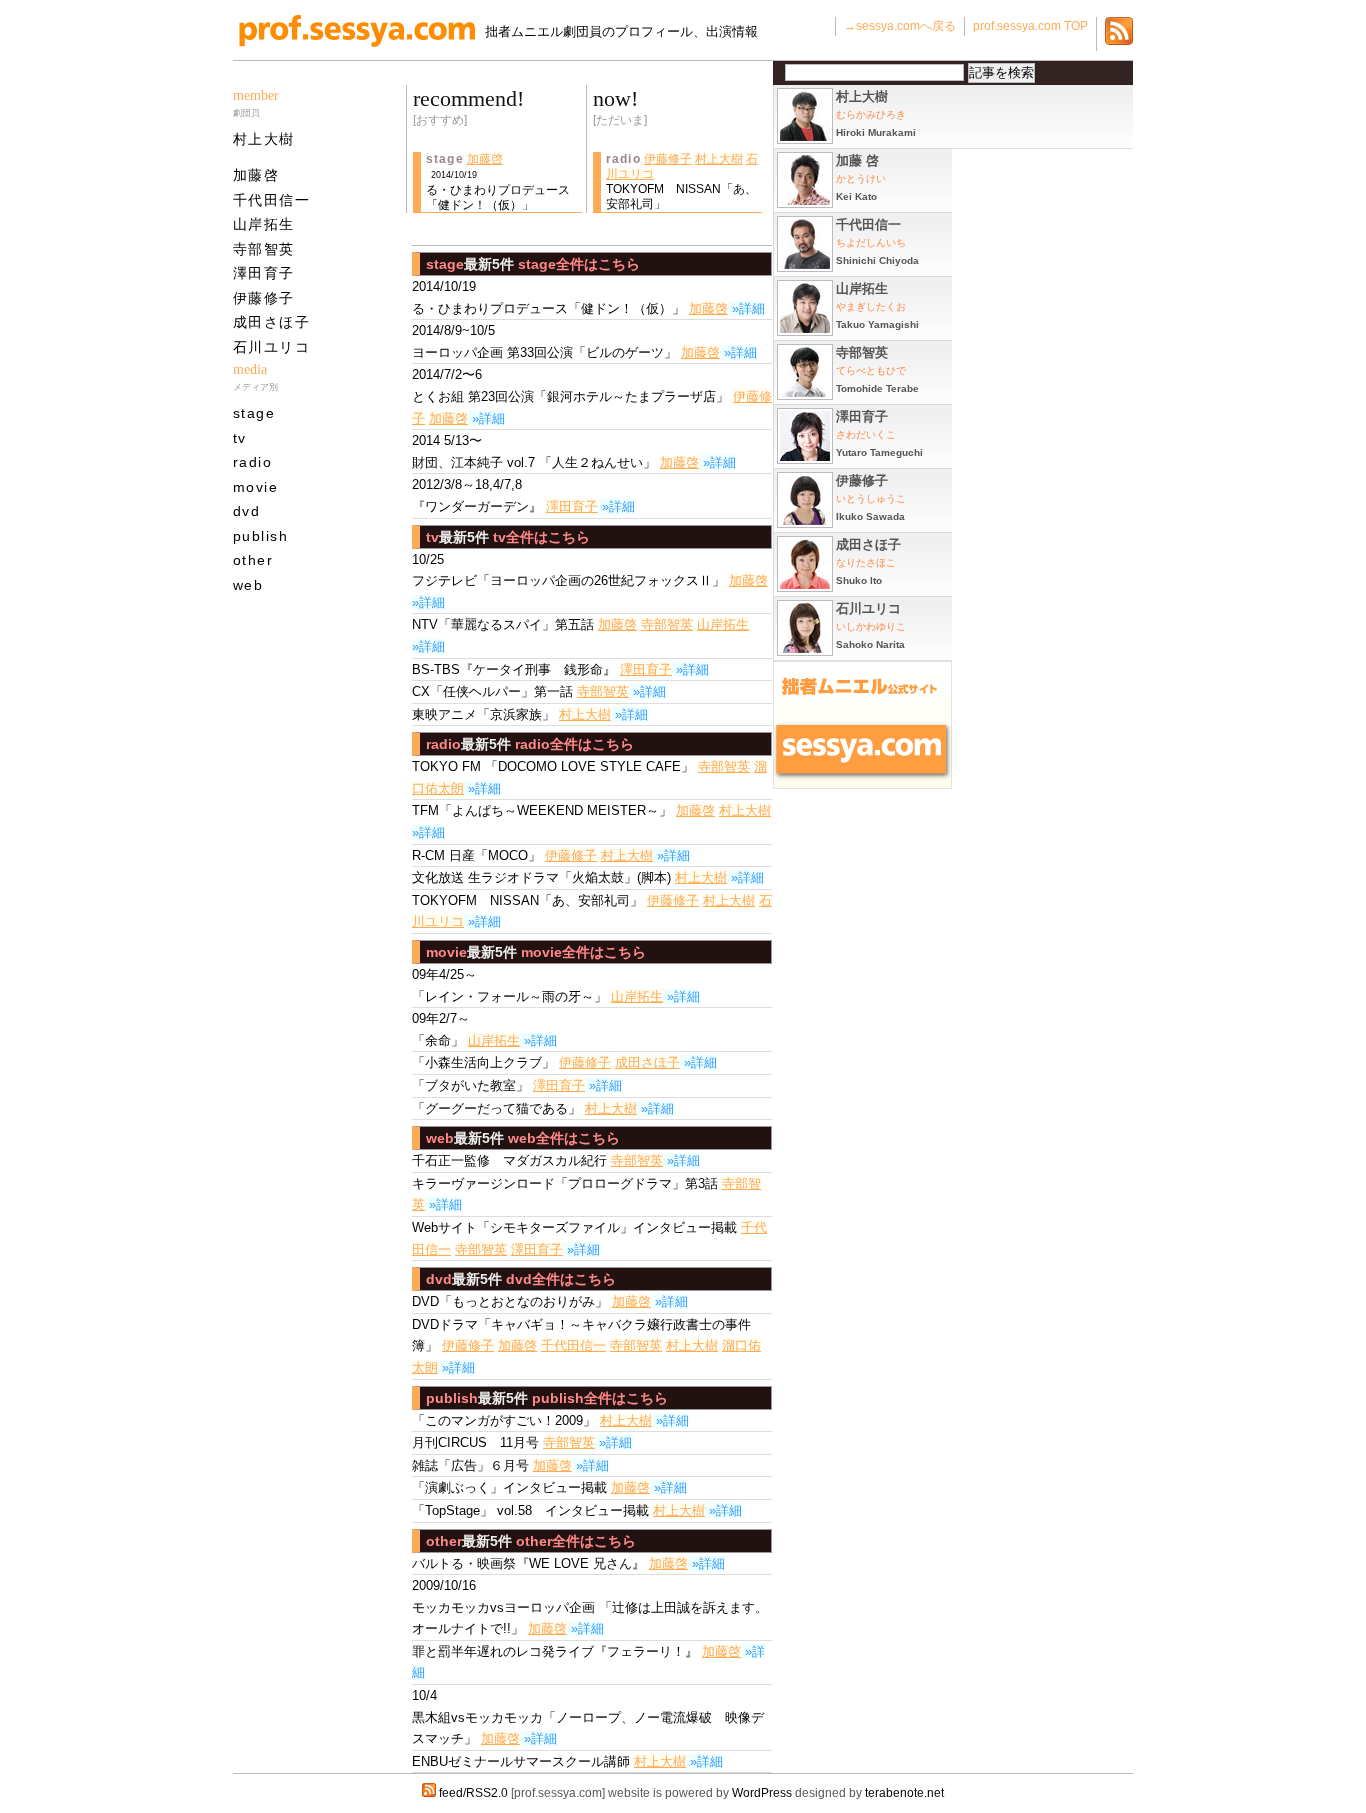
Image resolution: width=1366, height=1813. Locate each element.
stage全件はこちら (579, 264)
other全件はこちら (576, 1541)
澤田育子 (264, 273)
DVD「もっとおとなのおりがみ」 (510, 1301)
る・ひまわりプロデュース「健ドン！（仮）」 (548, 297)
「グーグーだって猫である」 (496, 1108)
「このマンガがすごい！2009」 (504, 1420)
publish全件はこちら (600, 1398)
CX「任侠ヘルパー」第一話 (492, 691)
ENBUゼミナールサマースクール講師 (521, 1761)
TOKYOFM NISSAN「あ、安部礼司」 (527, 900)
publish (260, 536)
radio (252, 462)
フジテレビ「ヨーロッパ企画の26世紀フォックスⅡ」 (568, 570)
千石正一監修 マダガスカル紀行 (509, 1160)
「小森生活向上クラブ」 (483, 1062)
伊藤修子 (264, 298)
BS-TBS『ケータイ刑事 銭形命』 (514, 669)
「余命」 (441, 1029)
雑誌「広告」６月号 (470, 1465)
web (248, 585)
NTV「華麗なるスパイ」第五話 (503, 624)
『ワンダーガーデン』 (477, 495)
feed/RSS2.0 (473, 1793)
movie (255, 487)
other (253, 560)
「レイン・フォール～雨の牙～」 (509, 985)
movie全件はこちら (583, 952)
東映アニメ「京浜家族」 (483, 714)
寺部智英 (264, 249)
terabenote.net (904, 1793)
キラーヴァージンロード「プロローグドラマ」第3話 (565, 1183)
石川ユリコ (271, 347)
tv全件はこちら (541, 537)
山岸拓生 (264, 224)
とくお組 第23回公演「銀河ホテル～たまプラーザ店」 (570, 385)
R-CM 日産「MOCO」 (476, 855)
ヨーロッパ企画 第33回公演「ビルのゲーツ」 (544, 341)
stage (254, 413)
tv (240, 438)
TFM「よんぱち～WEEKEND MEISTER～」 (542, 810)
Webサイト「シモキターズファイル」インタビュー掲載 (574, 1227)
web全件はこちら (564, 1138)
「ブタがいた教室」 (470, 1085)
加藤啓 (256, 175)
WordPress (762, 1793)
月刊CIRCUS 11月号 (475, 1442)
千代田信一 (271, 200)
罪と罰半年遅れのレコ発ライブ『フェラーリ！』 (555, 1651)
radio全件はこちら (574, 744)
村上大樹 (264, 139)
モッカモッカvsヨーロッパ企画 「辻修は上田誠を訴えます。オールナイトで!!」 (590, 1607)
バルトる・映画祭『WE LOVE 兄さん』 (528, 1563)
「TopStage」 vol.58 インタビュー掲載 (530, 1510)
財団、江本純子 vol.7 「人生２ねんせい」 (534, 451)
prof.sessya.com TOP (1030, 26)
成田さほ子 (271, 322)
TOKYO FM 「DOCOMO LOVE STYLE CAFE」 (553, 766)
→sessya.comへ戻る (900, 26)
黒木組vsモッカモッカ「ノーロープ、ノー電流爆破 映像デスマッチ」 (588, 1717)
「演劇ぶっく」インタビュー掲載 (509, 1487)
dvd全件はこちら (561, 1279)
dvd (246, 511)
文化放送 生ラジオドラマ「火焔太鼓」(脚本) (541, 877)
